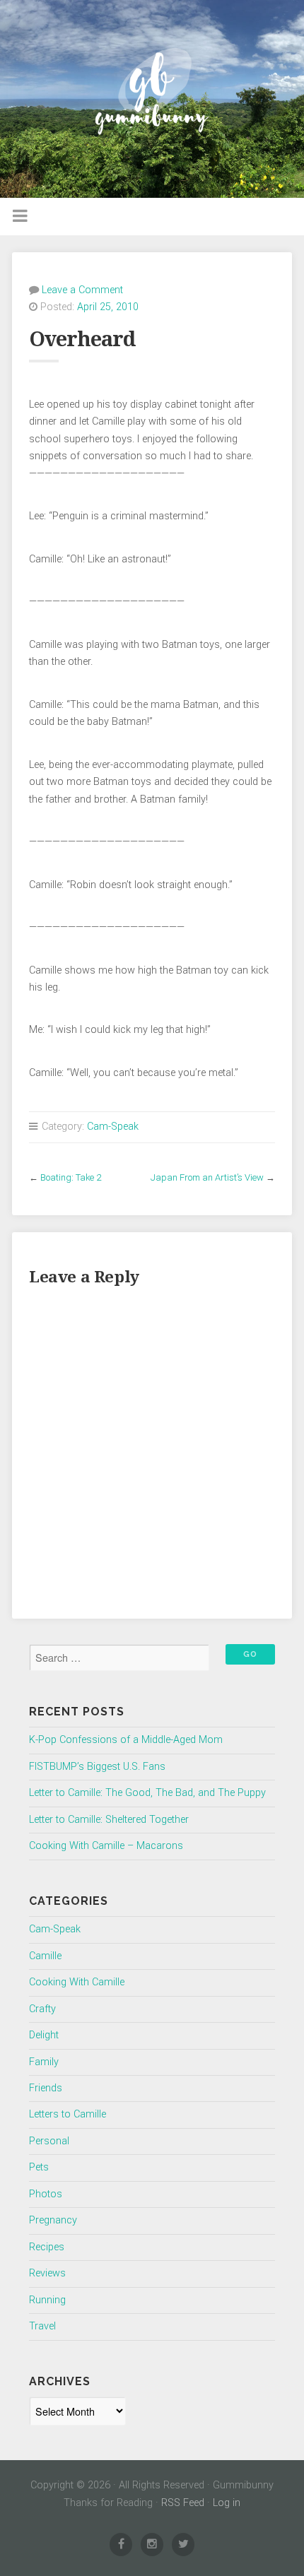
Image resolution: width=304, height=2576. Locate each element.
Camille (45, 1956)
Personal (49, 2141)
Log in (227, 2503)
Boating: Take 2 (71, 1177)
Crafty (42, 2009)
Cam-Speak (113, 1127)
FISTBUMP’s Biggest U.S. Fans (97, 1767)
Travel (42, 2326)
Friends (46, 2088)
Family (44, 2062)
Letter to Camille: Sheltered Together (109, 1820)
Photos (46, 2194)
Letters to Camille (68, 2114)
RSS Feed (183, 2503)
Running (47, 2300)
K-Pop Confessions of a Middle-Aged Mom (126, 1740)
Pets (39, 2167)
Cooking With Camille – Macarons (106, 1846)
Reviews (47, 2273)
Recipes (47, 2247)
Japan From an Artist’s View (207, 1177)
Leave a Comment (82, 290)
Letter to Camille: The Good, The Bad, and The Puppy (147, 1793)
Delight (44, 2035)
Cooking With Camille (77, 1982)
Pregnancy (53, 2220)
